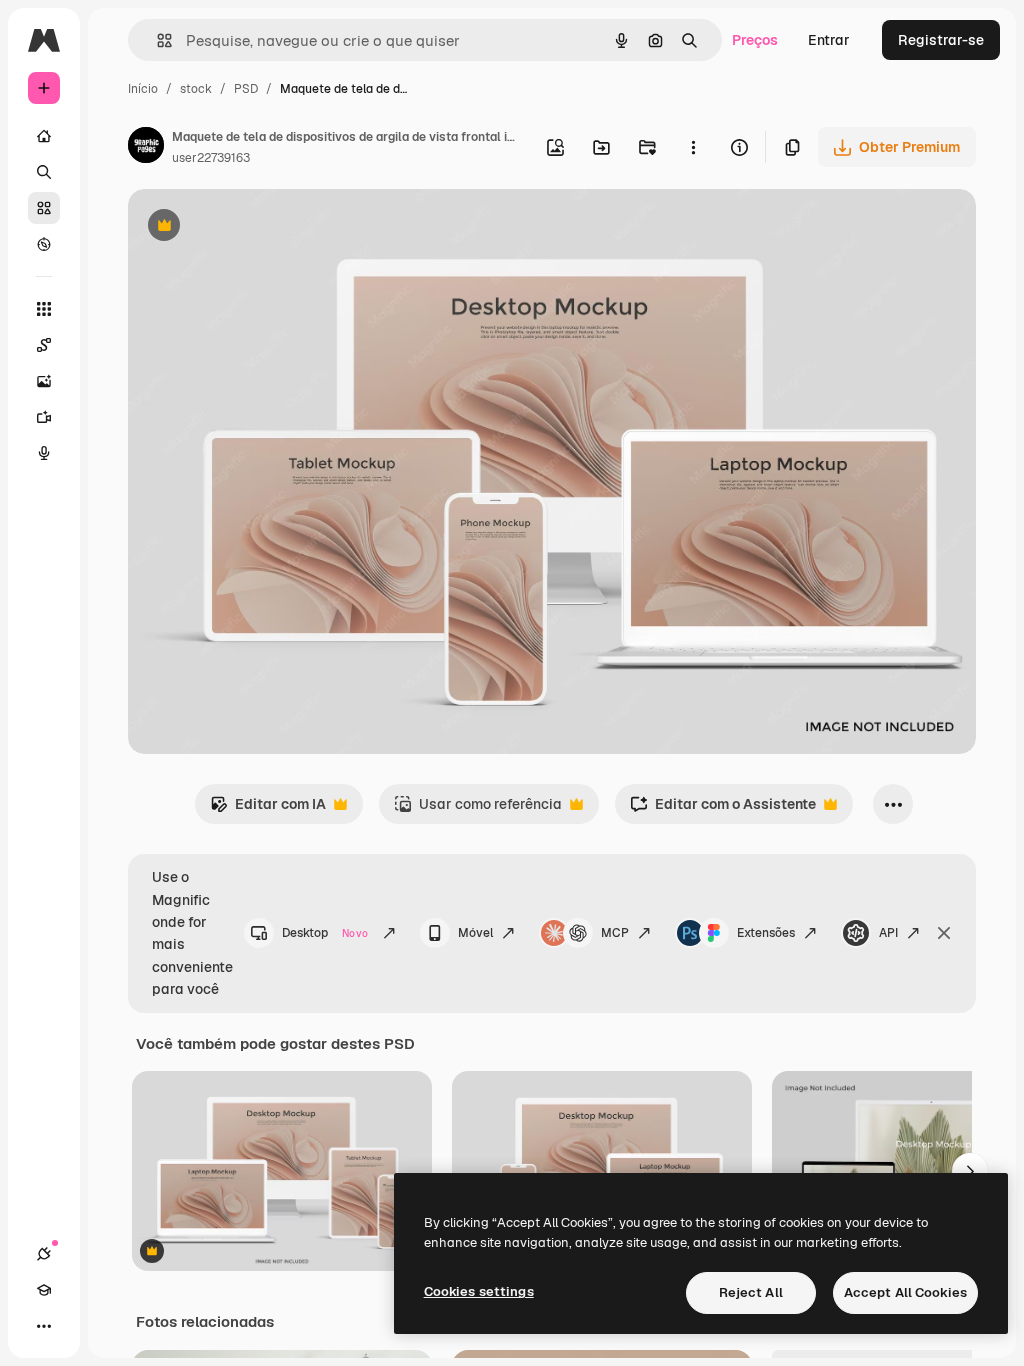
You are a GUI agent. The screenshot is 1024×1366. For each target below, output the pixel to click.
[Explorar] (44, 244)
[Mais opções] (693, 147)
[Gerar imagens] (44, 381)
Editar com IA (268, 809)
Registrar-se (941, 40)
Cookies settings (479, 1291)
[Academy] (44, 1290)
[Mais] (44, 1326)
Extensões (766, 933)
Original (256, 227)
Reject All (751, 1292)
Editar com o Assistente (723, 809)
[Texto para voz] (44, 453)
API (888, 933)
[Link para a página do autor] (146, 148)
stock (196, 89)
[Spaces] (44, 345)
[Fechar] (944, 933)
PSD (246, 89)
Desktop (325, 933)
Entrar (829, 40)
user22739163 (211, 158)
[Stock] (44, 208)
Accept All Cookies (905, 1292)
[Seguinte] (970, 1171)
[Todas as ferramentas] (44, 309)
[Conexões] (44, 1254)
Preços (755, 40)
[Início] (44, 136)
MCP (615, 933)
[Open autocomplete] (156, 40)
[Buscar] (44, 172)
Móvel (475, 933)
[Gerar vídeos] (44, 417)
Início (143, 89)
